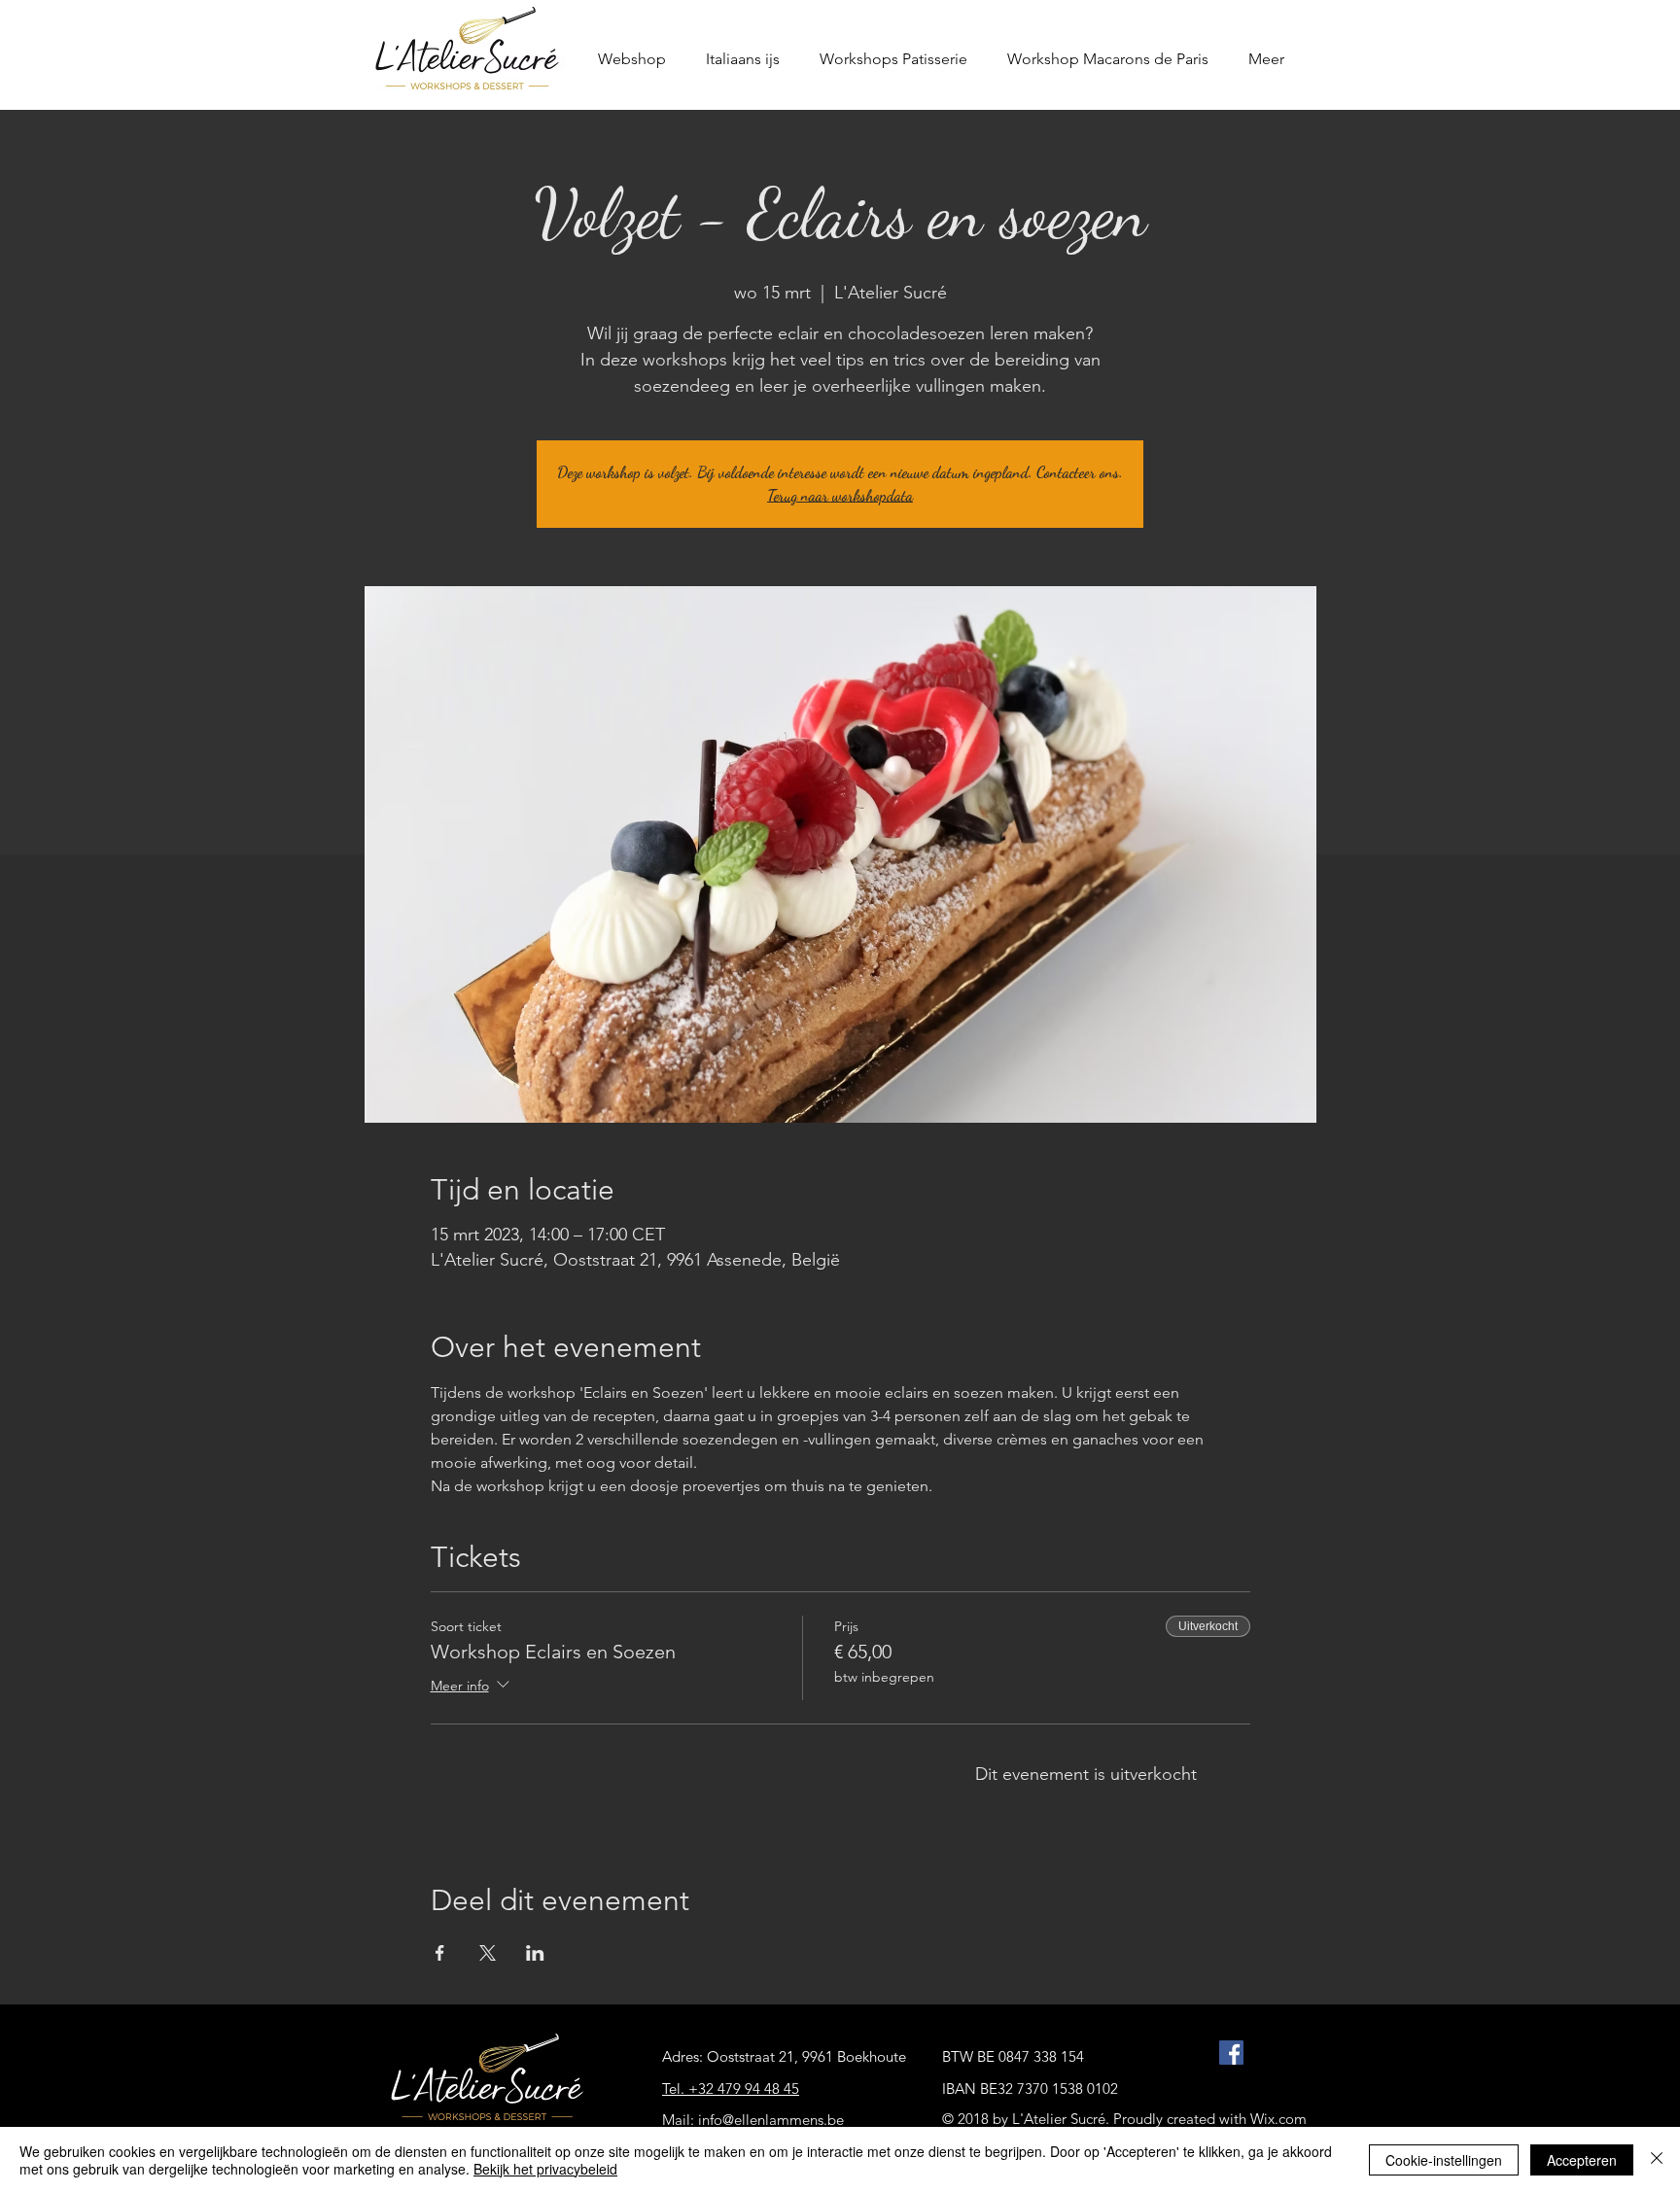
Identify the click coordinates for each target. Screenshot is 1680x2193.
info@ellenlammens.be (771, 2120)
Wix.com (1278, 2119)
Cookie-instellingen (1444, 2160)
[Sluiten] (1657, 2160)
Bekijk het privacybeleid (545, 2169)
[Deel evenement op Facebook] (440, 1953)
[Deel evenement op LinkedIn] (535, 1953)
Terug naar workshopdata (840, 495)
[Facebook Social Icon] (1231, 2053)
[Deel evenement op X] (488, 1953)
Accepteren (1582, 2160)
